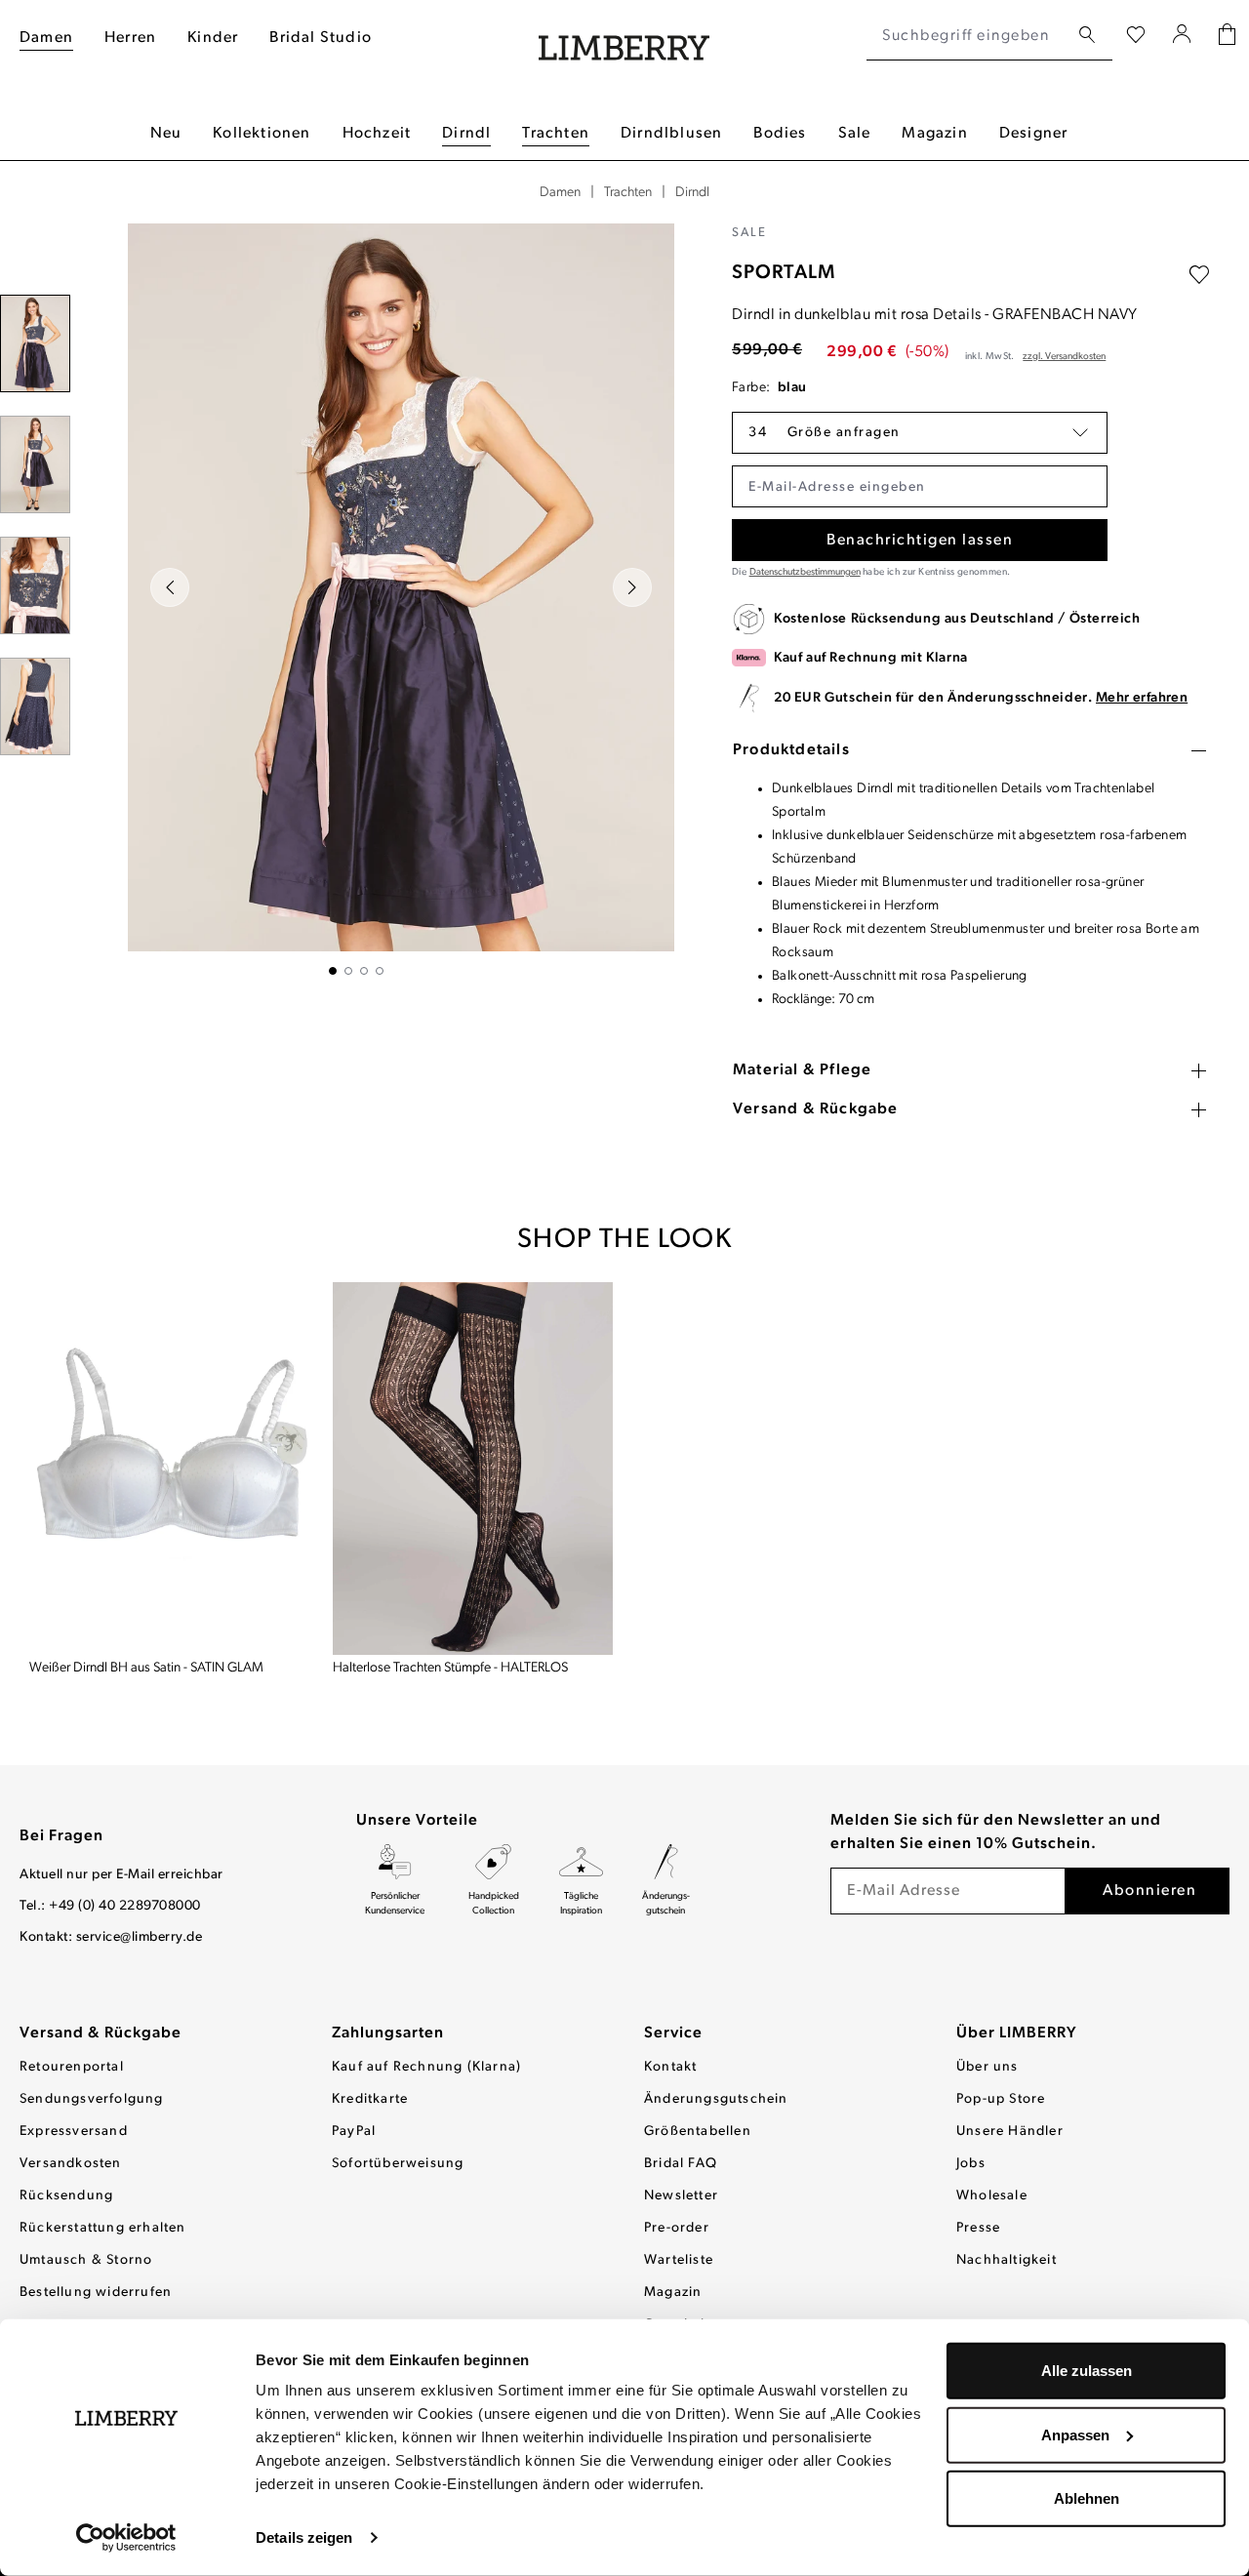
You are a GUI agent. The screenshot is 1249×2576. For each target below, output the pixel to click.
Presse (978, 2228)
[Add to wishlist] (1199, 275)
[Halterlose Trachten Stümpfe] (473, 1468)
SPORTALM (784, 273)
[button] (920, 433)
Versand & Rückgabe (101, 2033)
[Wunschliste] (1136, 36)
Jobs (971, 2164)
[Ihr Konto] (1182, 36)
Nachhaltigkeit (1007, 2260)
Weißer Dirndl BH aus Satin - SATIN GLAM (146, 1668)
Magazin (673, 2293)
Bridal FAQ (681, 2164)
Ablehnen (1087, 2498)
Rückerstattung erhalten (103, 2228)
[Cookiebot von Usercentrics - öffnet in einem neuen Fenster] (126, 2538)
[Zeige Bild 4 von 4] (380, 971)
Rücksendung (66, 2196)
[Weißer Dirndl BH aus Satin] (169, 1468)
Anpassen (1075, 2434)
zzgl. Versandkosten (1064, 357)
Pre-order (677, 2228)
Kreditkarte (370, 2099)
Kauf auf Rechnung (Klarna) (426, 2067)
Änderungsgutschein (716, 2099)
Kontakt (670, 2067)
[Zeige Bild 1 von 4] (333, 971)
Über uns (987, 2067)
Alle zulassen (1087, 2371)
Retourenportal (72, 2067)
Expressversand (74, 2132)
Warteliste (679, 2260)
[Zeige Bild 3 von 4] (364, 971)
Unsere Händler (1010, 2132)
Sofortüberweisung (398, 2164)
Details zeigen (304, 2537)
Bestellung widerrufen (96, 2293)
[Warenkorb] (1227, 37)
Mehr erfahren (1142, 698)
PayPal (354, 2132)
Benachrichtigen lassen (920, 541)
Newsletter (681, 2196)
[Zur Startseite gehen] (624, 37)
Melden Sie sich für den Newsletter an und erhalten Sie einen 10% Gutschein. (996, 1832)
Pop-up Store (1001, 2099)
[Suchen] (1087, 36)
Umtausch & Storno (86, 2260)
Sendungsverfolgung (92, 2099)
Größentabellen (698, 2132)
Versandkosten (71, 2164)
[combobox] (967, 36)
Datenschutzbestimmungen (805, 572)
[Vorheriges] (170, 587)
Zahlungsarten (388, 2033)
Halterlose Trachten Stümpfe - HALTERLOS (450, 1668)
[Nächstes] (632, 587)
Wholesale (992, 2196)
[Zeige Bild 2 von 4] (348, 971)
